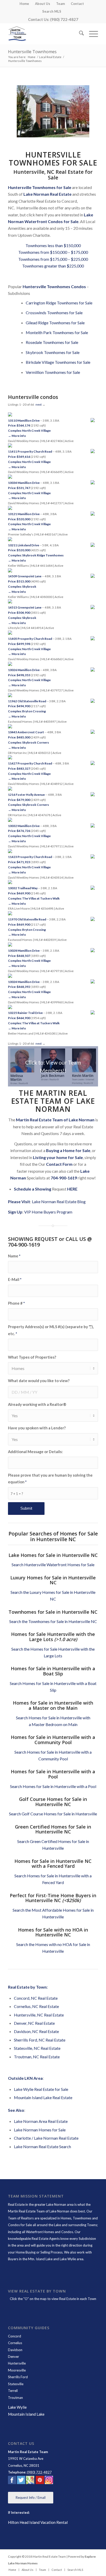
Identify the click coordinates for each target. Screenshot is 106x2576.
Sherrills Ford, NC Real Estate (40, 2040)
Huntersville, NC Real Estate (39, 2015)
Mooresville (17, 2370)
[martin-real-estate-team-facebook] (12, 2481)
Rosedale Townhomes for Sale (52, 342)
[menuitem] (24, 4)
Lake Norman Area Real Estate (41, 2121)
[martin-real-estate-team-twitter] (21, 2481)
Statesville (16, 2384)
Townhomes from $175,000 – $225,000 (53, 259)
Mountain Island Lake (26, 2414)
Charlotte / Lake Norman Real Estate (46, 2138)
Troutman (15, 2398)
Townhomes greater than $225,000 (53, 266)
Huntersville (17, 2363)
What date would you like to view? (39, 1381)
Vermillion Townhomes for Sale (53, 372)
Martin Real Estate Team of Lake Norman (39, 2211)
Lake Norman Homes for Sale (40, 2130)
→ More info (17, 436)
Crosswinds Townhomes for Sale (54, 313)
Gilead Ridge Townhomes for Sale (55, 323)
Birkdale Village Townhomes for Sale (58, 362)
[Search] (79, 34)
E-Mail (15, 1279)
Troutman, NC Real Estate (37, 2057)
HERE (72, 1189)
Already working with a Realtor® (37, 1404)
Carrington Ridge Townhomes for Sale (59, 303)
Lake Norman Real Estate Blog (59, 1202)
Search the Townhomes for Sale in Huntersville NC (53, 1621)
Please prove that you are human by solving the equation (50, 1478)
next (39, 404)
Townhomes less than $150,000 (53, 245)
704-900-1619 (64, 1178)
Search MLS (52, 11)
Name (14, 1256)
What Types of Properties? (32, 1357)
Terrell (13, 2391)
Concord (15, 2336)
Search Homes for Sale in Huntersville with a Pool (53, 1786)
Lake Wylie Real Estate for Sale (41, 2089)
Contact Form (59, 1164)
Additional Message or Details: (35, 1452)
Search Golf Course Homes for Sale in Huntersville (53, 1814)
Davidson (15, 2350)
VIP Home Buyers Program (48, 1212)
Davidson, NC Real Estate (36, 2031)
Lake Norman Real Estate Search (42, 2146)
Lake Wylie (17, 2407)
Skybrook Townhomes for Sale (53, 352)
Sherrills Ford (18, 2377)
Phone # (16, 1303)
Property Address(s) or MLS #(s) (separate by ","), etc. (51, 1330)
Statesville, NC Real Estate (37, 2048)
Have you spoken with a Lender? (37, 1428)
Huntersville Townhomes (32, 52)
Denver (14, 2357)
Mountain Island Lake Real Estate (43, 2097)
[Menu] (91, 34)
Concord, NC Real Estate (36, 1998)
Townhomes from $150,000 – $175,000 (53, 252)
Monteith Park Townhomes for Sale (57, 332)
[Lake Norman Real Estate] (44, 34)
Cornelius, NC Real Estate (36, 2006)
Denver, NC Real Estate (34, 2023)
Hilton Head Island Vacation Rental (38, 2522)
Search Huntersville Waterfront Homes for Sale (53, 1565)
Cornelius (15, 2343)
